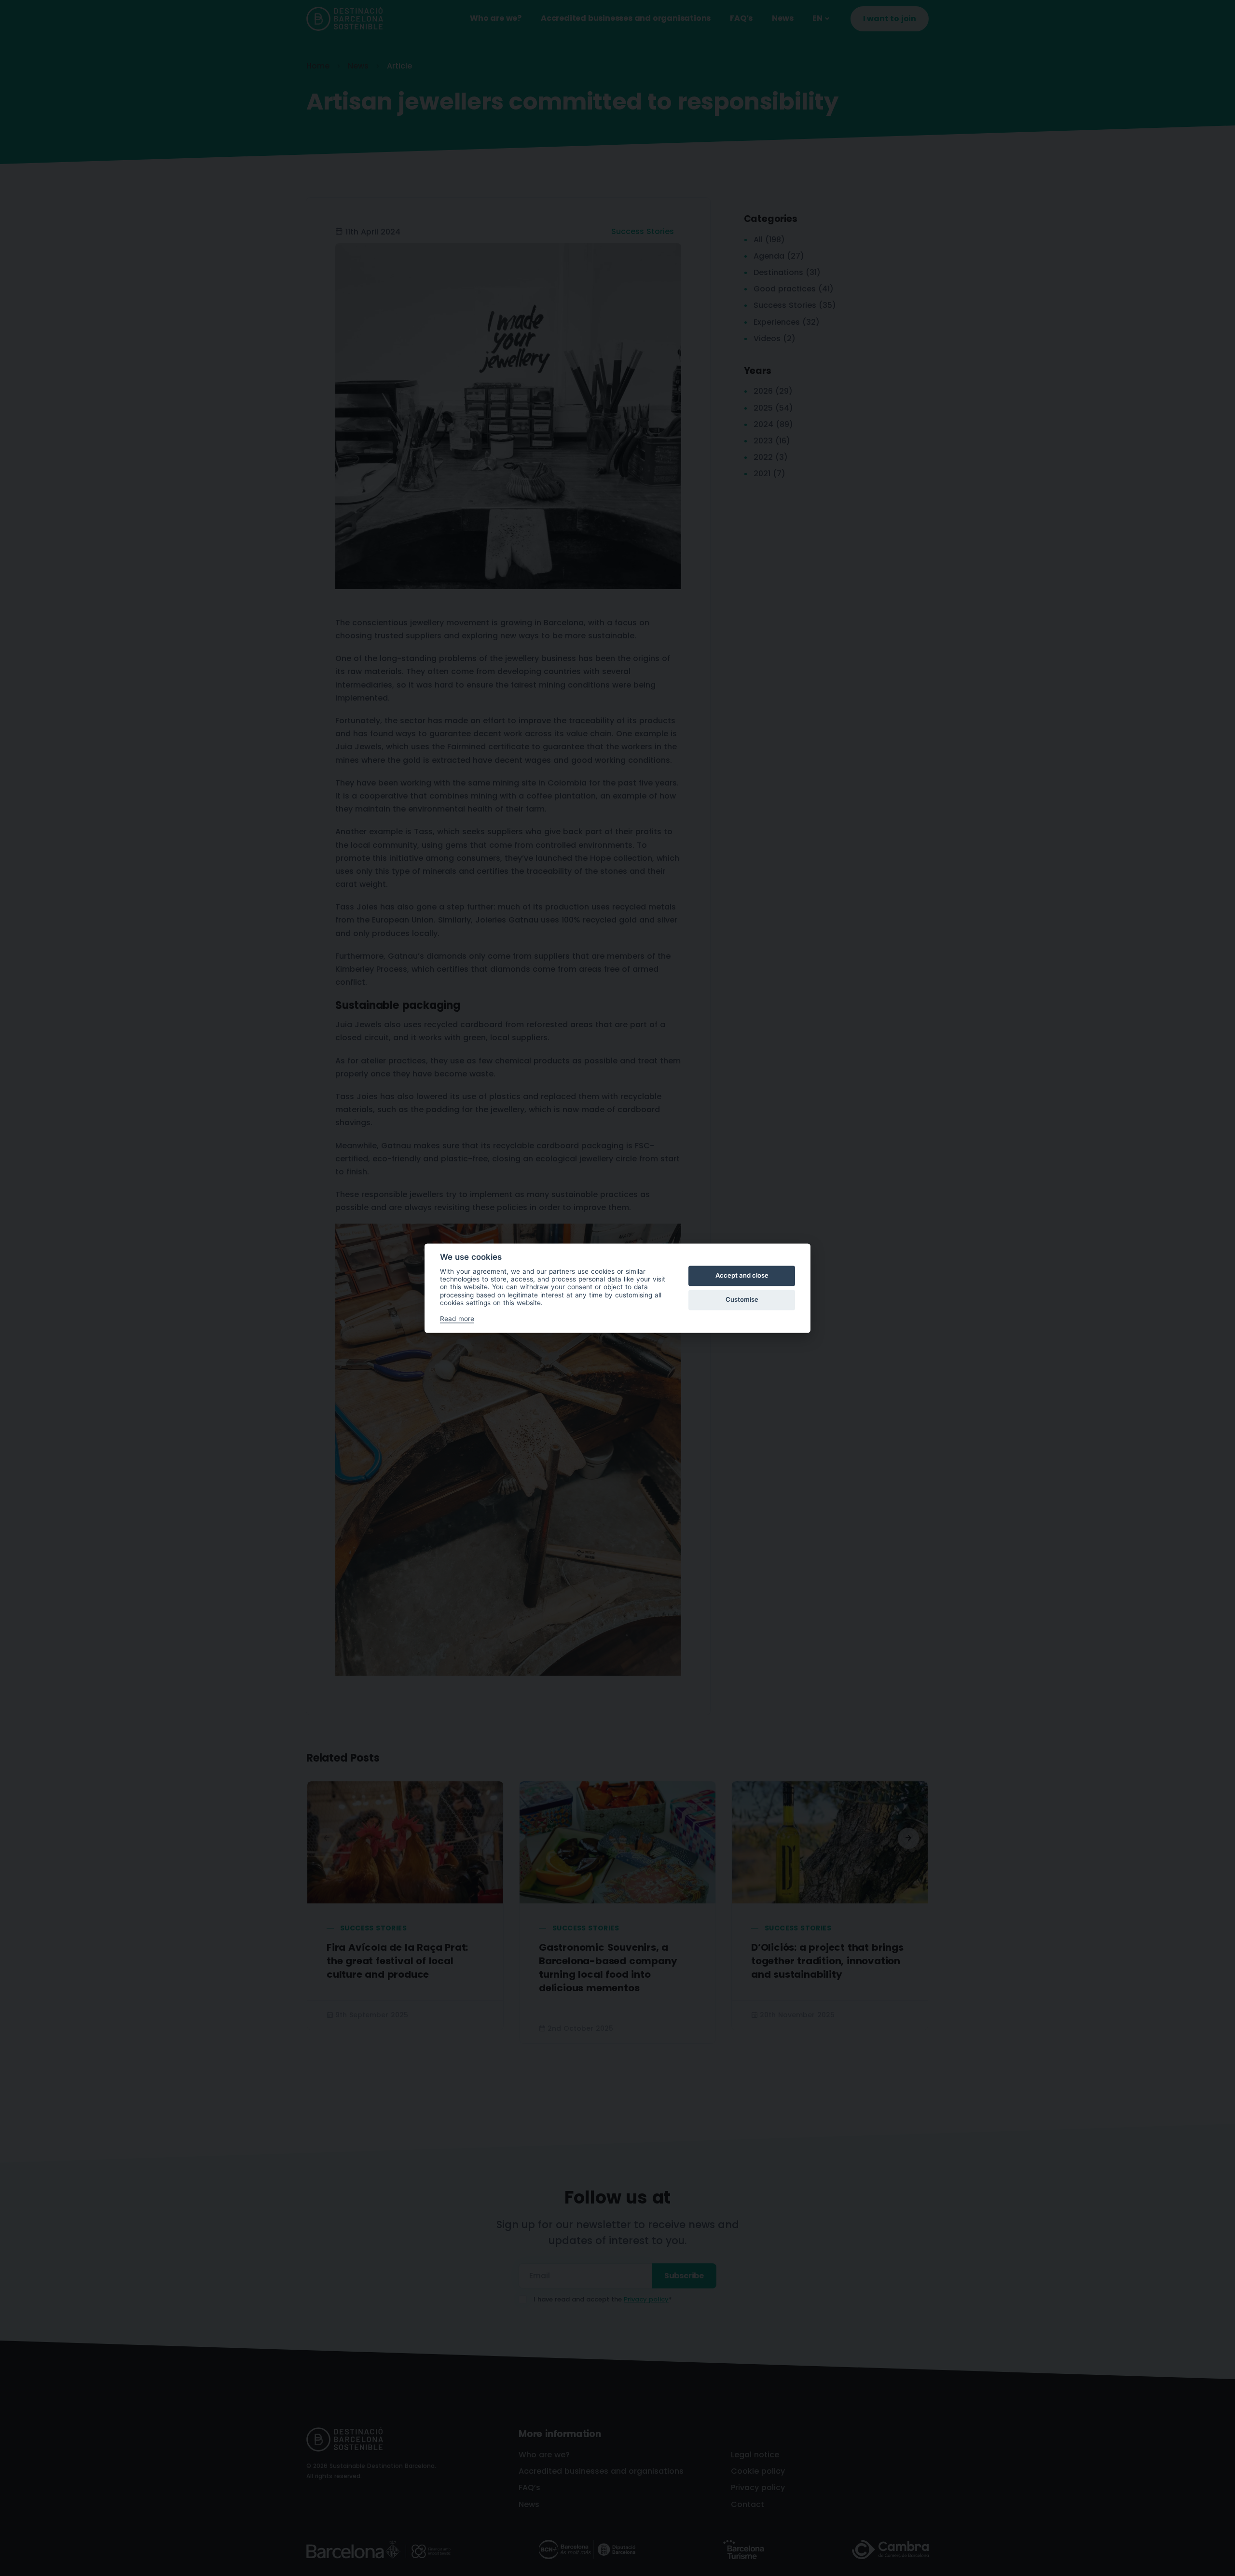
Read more (457, 1319)
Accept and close (742, 1276)
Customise (742, 1300)
